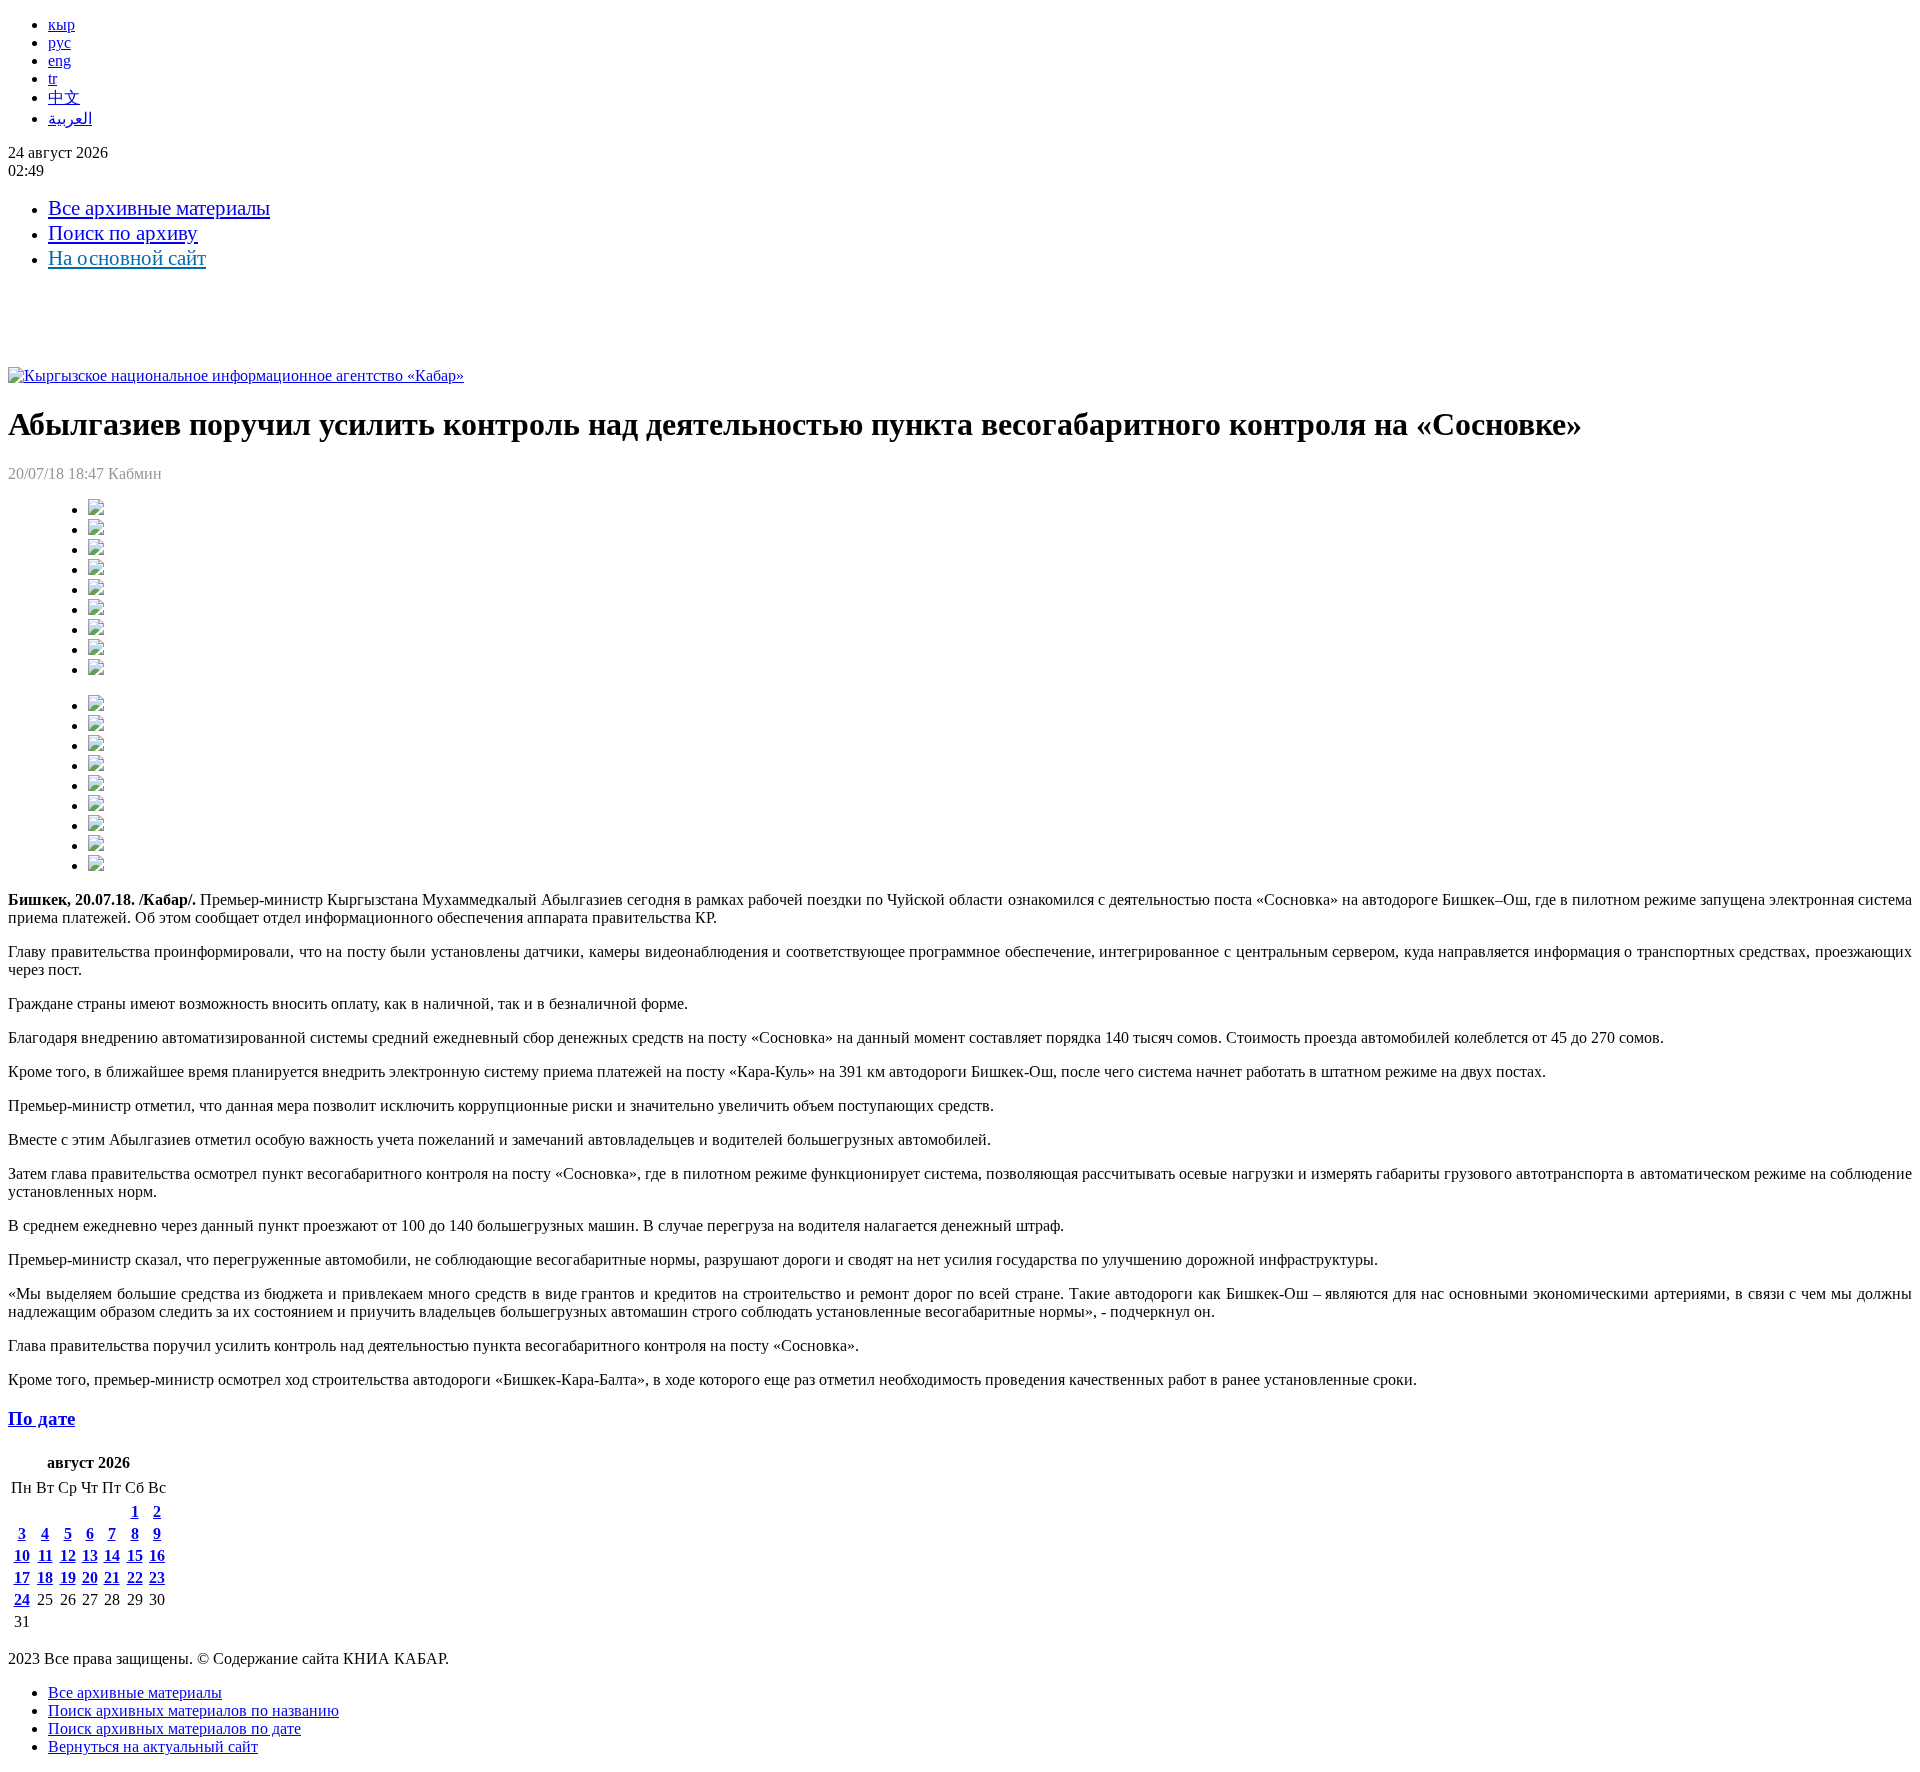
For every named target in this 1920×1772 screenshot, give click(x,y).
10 (22, 1555)
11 (45, 1555)
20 (90, 1577)
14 (112, 1555)
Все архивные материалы (159, 208)
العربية (70, 118)
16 (157, 1555)
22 (135, 1577)
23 (157, 1577)
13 (90, 1555)
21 (112, 1577)
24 (22, 1599)
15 (135, 1555)
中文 (64, 97)
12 (68, 1555)
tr (52, 78)
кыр (61, 24)
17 (22, 1577)
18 (45, 1577)
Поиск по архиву (123, 233)
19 (68, 1577)
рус (59, 42)
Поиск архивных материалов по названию (193, 1710)
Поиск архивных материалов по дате (174, 1728)
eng (59, 60)
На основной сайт (127, 258)
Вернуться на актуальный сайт (153, 1746)
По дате (41, 1418)
